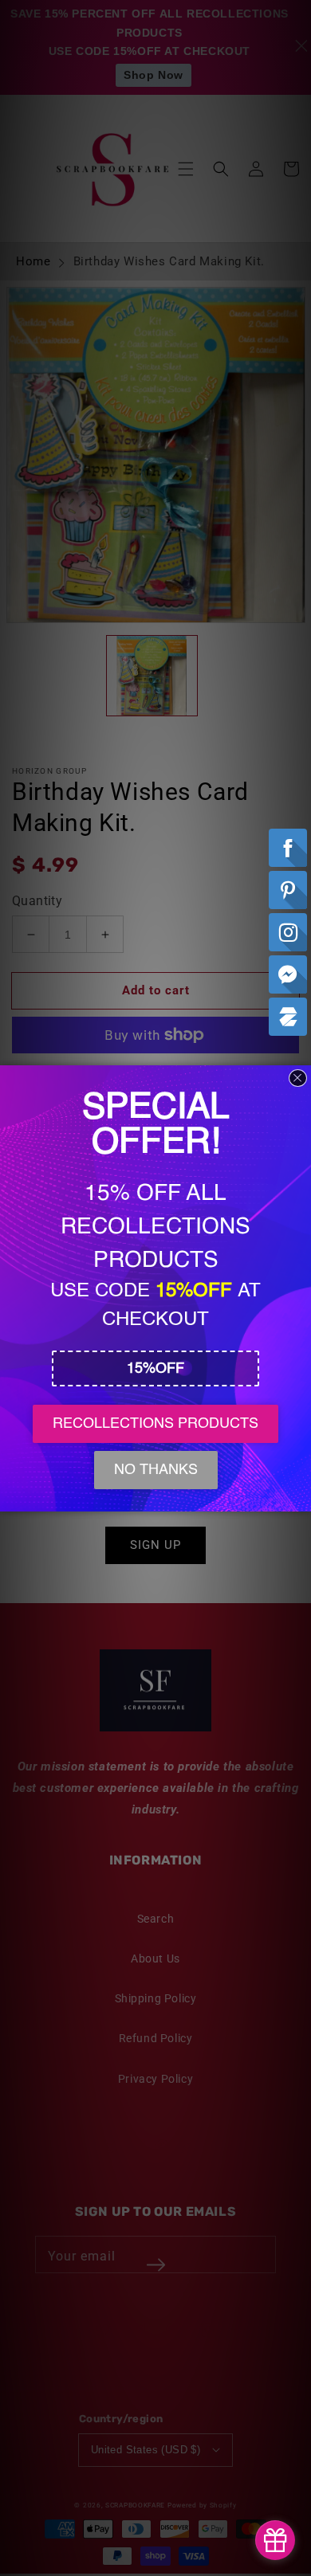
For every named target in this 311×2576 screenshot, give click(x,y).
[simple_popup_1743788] (275, 2540)
